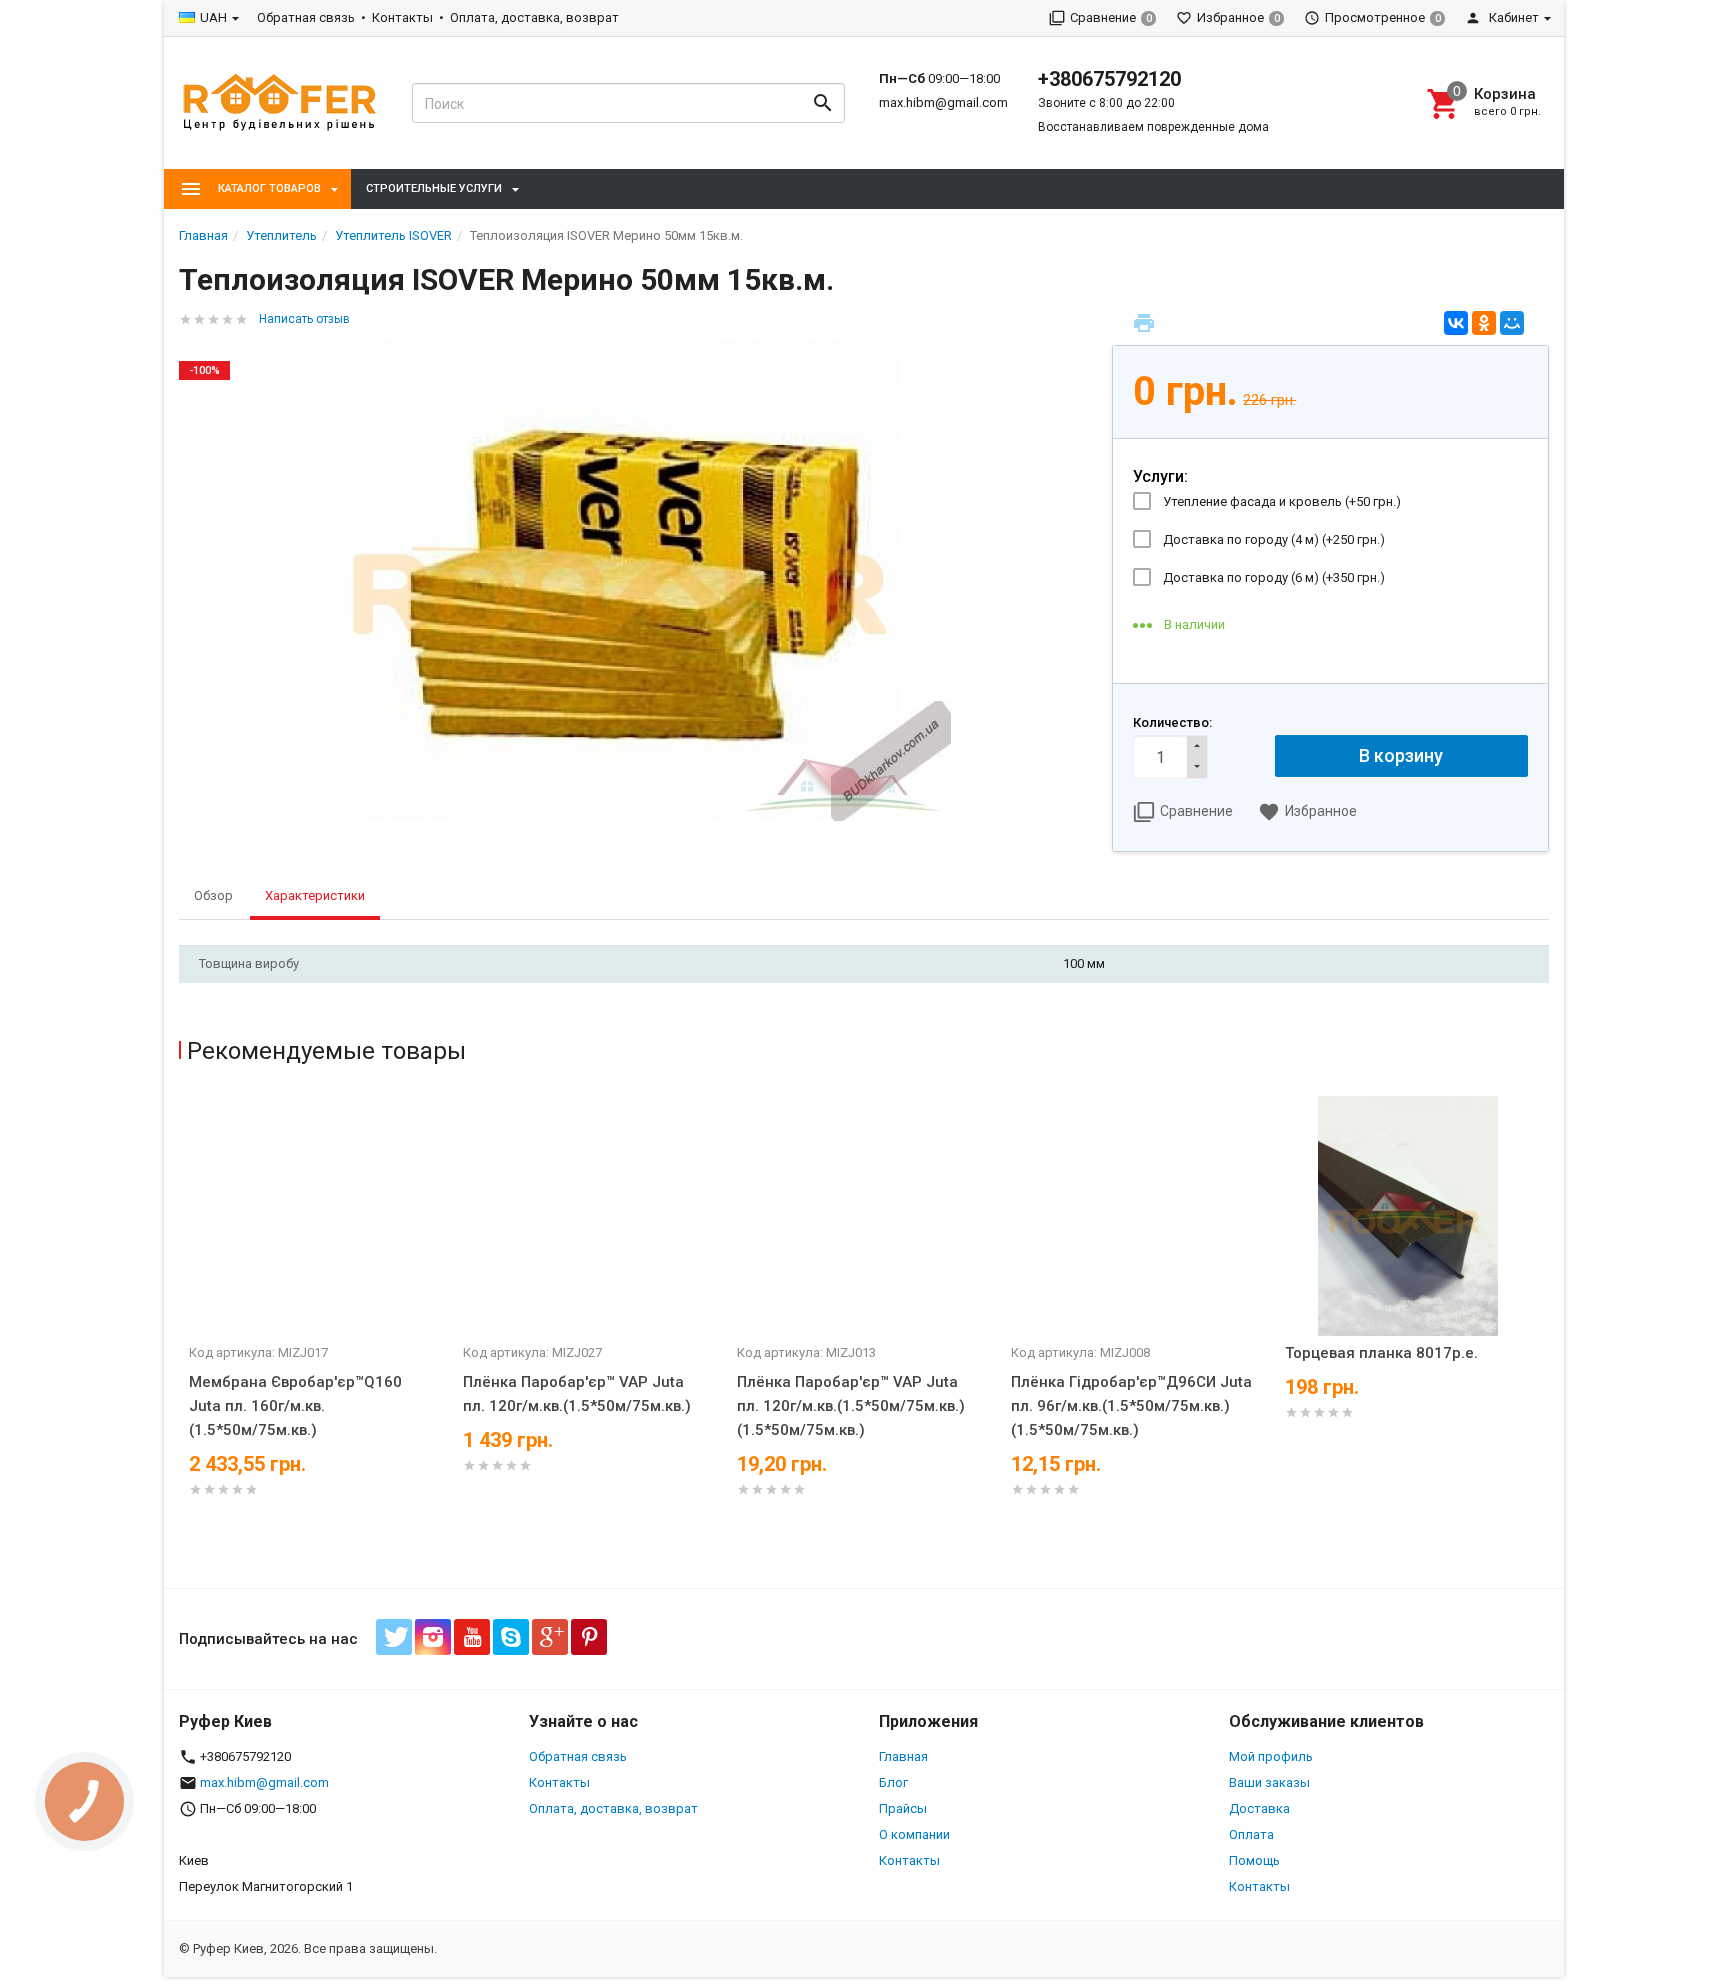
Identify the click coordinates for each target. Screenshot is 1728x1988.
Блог (893, 1782)
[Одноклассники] (1484, 323)
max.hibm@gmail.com (943, 102)
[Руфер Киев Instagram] (433, 1637)
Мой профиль (1271, 1756)
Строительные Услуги (434, 188)
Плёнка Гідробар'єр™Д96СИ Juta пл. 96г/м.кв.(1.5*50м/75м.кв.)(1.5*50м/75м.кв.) (1131, 1406)
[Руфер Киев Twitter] (394, 1637)
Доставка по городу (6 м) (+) (1274, 577)
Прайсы (903, 1808)
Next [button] (1544, 1337)
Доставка (1259, 1808)
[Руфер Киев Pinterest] (589, 1637)
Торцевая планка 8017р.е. (1381, 1353)
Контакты (402, 17)
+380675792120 (1109, 79)
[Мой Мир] (1512, 323)
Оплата (1251, 1834)
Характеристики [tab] (315, 895)
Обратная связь (306, 17)
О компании (914, 1834)
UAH (213, 17)
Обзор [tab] (213, 895)
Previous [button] (184, 1337)
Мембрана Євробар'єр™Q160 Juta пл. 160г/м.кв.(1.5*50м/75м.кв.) (295, 1406)
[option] (316, 1321)
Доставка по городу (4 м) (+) (1274, 539)
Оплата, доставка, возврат (534, 17)
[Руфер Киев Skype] (511, 1637)
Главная (903, 1756)
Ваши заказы (1269, 1782)
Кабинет (1512, 17)
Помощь (1254, 1860)
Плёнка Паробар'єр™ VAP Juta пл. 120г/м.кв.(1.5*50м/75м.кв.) (577, 1394)
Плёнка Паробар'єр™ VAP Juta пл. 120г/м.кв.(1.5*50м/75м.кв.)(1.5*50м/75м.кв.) (851, 1406)
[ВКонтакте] (1456, 323)
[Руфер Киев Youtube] (472, 1637)
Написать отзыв (304, 319)
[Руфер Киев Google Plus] (550, 1637)
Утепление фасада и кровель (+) (1282, 501)
